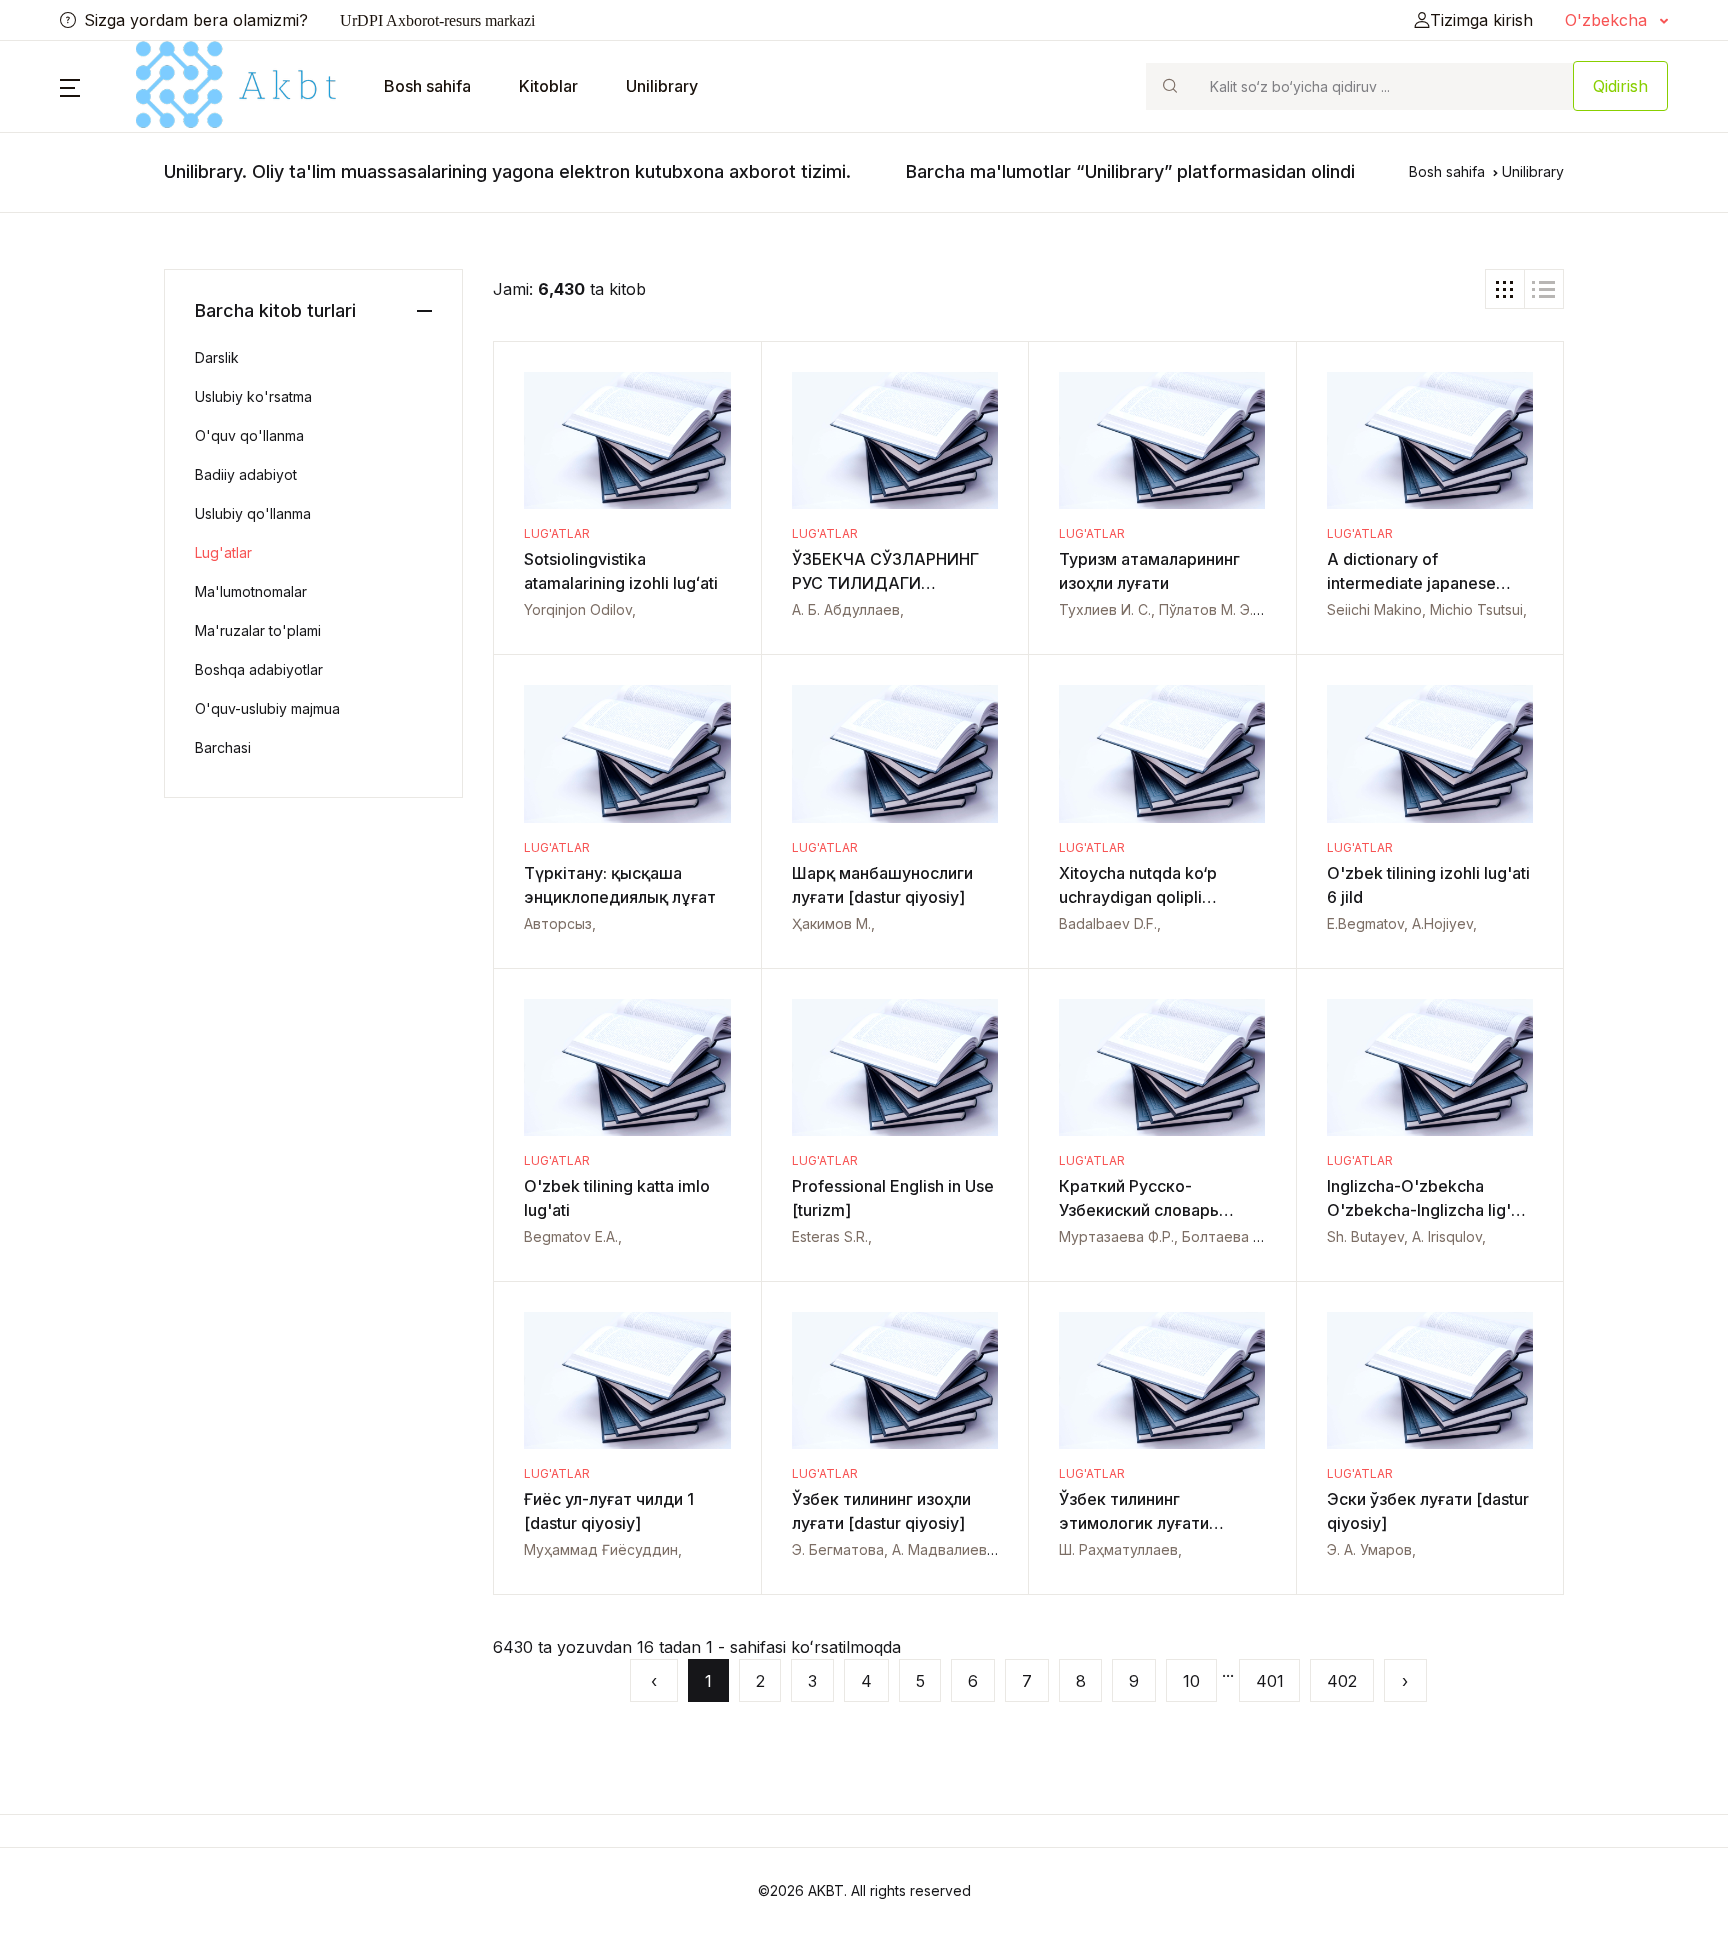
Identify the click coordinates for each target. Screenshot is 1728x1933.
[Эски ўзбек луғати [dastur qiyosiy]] (1430, 1380)
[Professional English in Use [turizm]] (895, 1067)
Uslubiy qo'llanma (253, 513)
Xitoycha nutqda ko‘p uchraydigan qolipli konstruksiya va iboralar (1148, 897)
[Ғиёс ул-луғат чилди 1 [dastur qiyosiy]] (627, 1380)
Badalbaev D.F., (1110, 923)
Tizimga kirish (1481, 20)
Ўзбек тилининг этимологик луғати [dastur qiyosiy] (1134, 1523)
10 (1191, 1681)
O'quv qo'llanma (249, 435)
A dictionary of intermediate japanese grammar (1411, 583)
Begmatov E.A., (573, 1236)
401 (1270, 1681)
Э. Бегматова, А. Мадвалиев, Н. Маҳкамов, (939, 1549)
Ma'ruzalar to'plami (258, 630)
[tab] (1505, 289)
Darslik (217, 357)
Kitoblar (548, 86)
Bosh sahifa (427, 86)
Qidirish (1620, 86)
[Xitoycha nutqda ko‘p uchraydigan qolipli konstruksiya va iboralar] (1162, 753)
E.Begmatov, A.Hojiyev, (1402, 923)
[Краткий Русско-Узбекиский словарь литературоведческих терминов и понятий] (1162, 1067)
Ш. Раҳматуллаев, (1120, 1549)
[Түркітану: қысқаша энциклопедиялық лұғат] (627, 753)
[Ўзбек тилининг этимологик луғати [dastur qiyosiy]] (1162, 1380)
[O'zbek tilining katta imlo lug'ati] (627, 1067)
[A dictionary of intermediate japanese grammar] (1430, 440)
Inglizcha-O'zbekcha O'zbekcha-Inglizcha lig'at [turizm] (1426, 1210)
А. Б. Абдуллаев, (848, 609)
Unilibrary (662, 86)
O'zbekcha (1608, 20)
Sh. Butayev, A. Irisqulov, (1406, 1236)
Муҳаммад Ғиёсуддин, (603, 1549)
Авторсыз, (560, 923)
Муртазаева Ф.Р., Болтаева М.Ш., (1173, 1236)
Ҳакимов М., (833, 923)
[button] (70, 86)
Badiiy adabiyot (246, 474)
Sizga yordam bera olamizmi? (196, 20)
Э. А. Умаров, (1371, 1549)
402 (1342, 1681)
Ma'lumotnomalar (251, 591)
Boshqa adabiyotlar (259, 669)
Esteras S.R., (832, 1236)
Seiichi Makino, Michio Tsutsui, (1427, 609)
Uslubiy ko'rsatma (253, 396)
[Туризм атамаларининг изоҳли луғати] (1162, 440)
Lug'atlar (557, 533)
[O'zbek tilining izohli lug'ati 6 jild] (1430, 753)
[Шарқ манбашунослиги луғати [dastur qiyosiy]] (895, 753)
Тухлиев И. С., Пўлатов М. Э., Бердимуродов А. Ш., (1234, 609)
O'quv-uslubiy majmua (267, 708)
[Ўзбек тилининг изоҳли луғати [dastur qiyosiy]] (895, 1380)
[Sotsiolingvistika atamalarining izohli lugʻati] (627, 440)
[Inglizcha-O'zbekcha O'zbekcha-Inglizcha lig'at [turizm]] (1430, 1067)
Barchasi (223, 747)
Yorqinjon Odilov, (580, 609)
